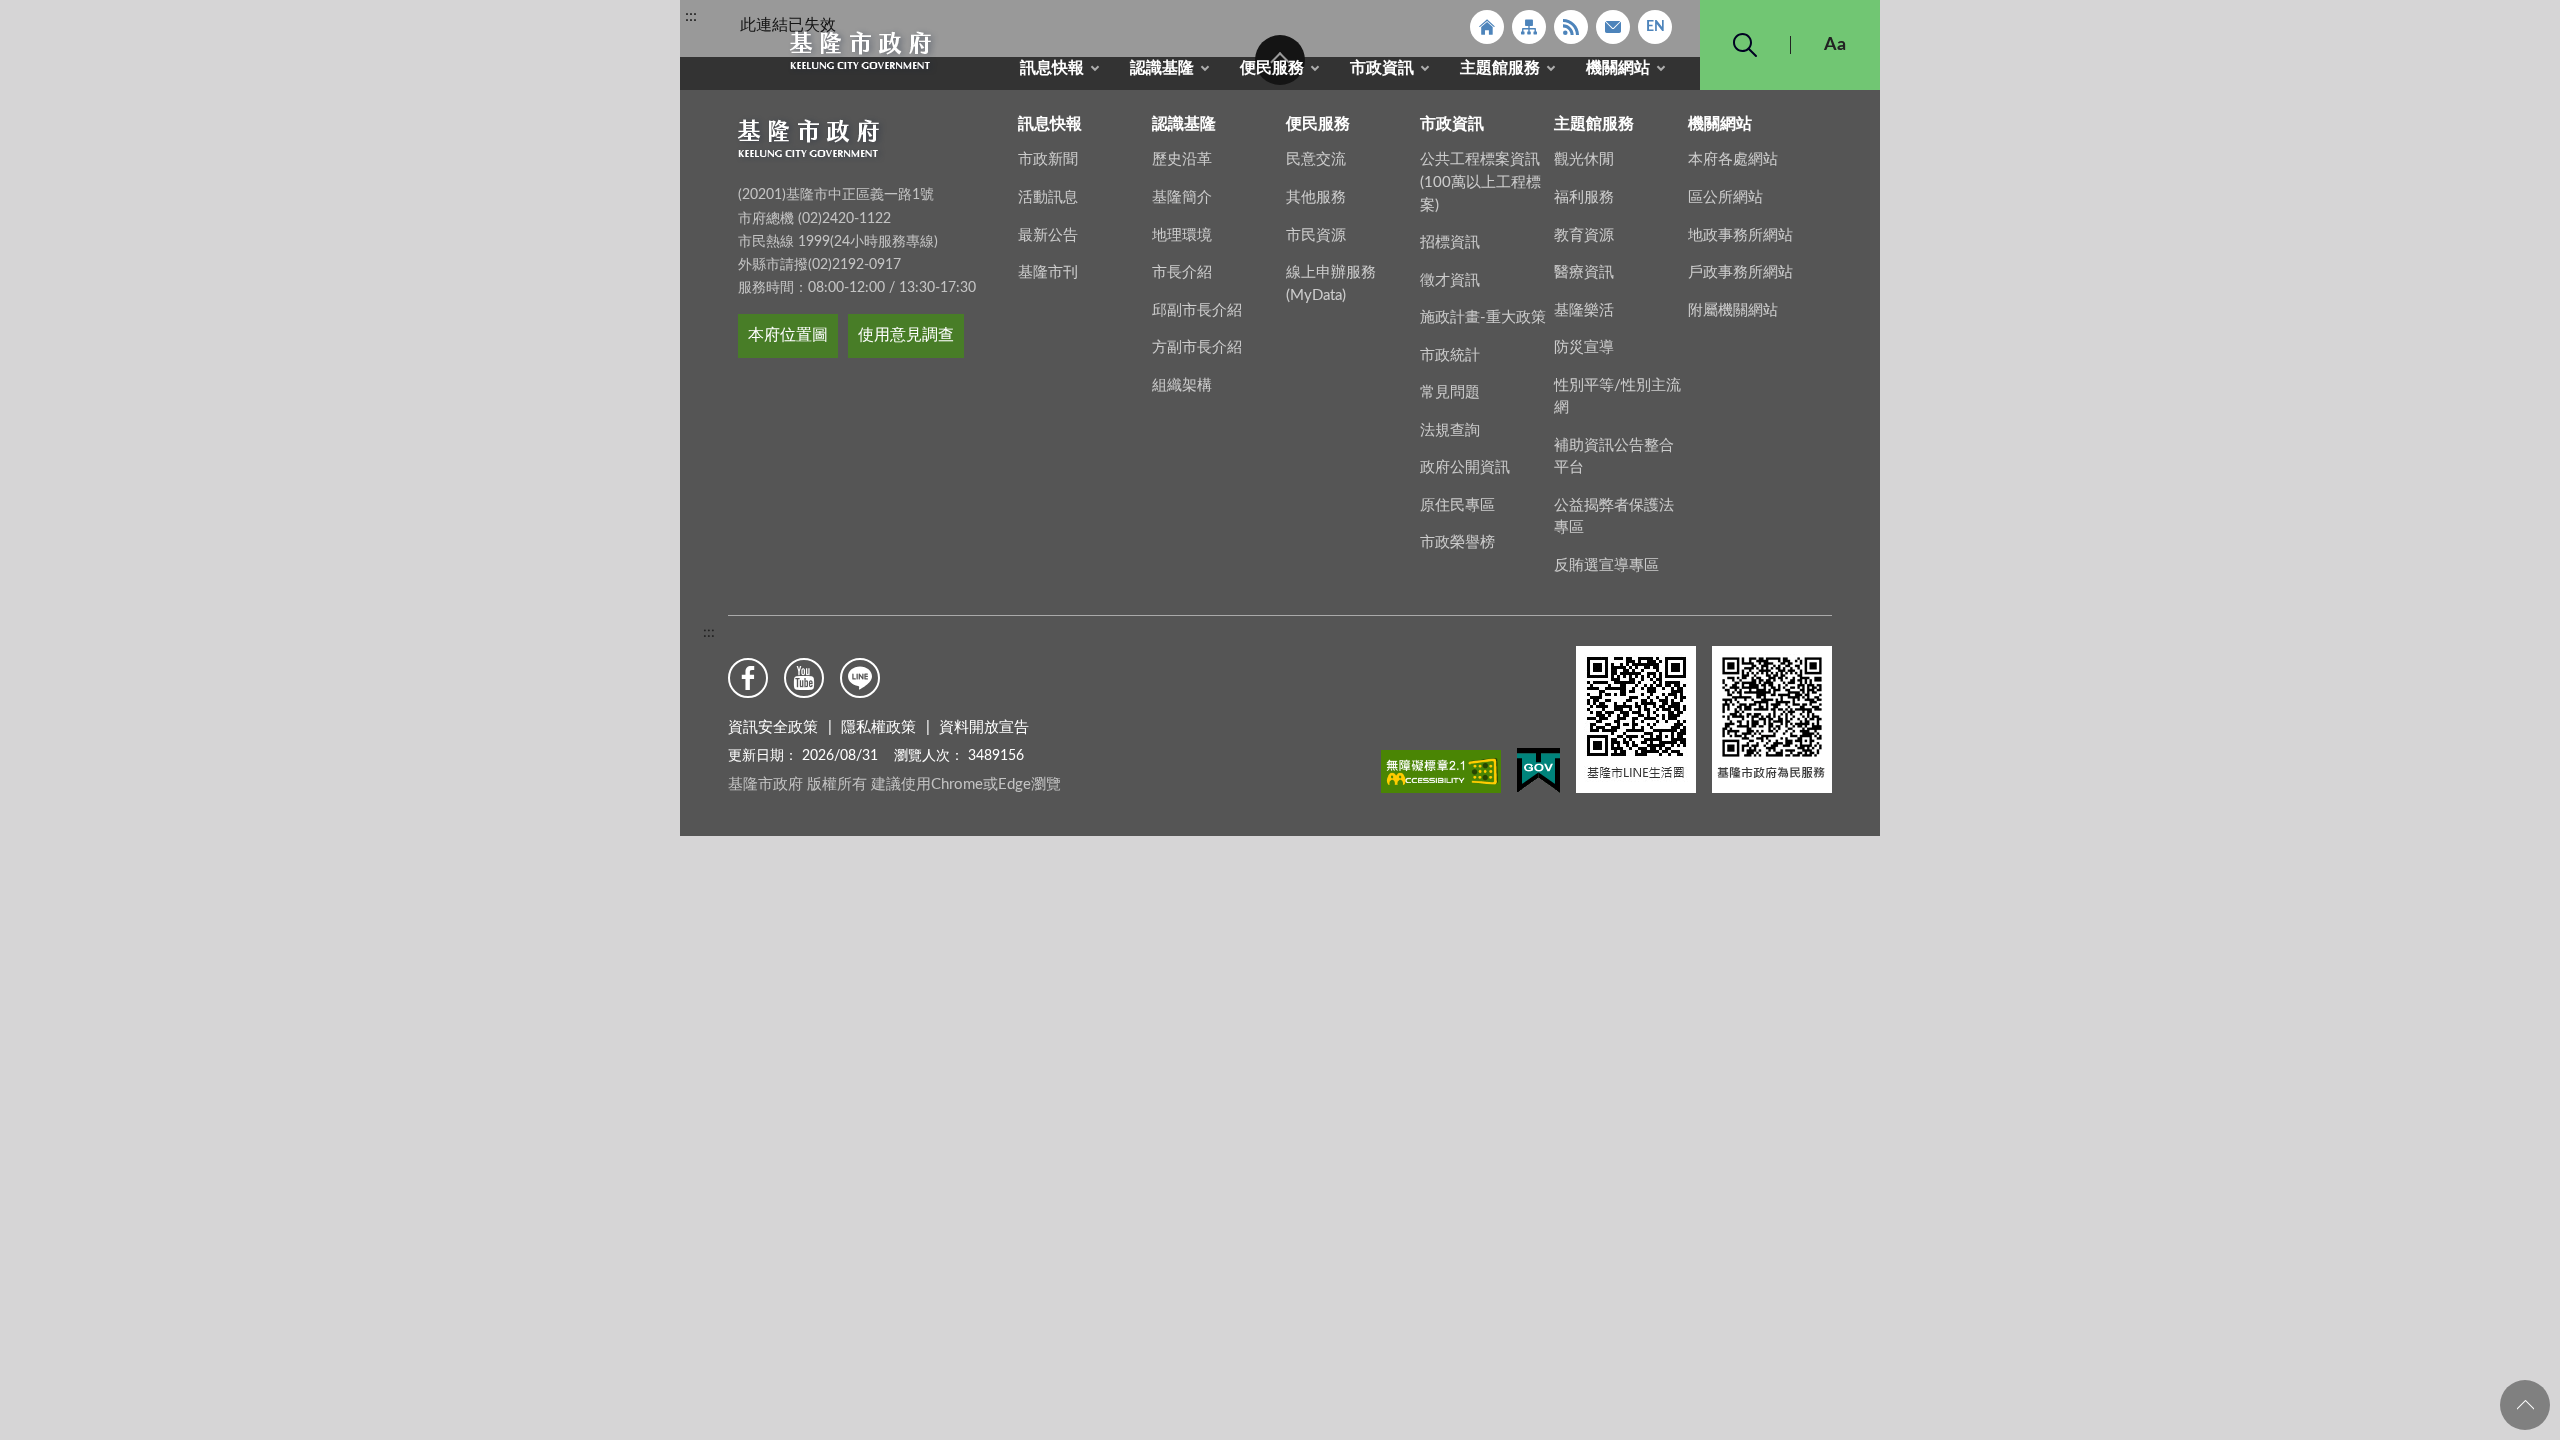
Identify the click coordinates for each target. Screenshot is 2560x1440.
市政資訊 (1382, 68)
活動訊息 (1048, 197)
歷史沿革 (1182, 159)
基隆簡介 (1182, 197)
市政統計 (1450, 355)
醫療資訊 (1584, 272)
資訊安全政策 (773, 727)
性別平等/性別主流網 (1617, 397)
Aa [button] (1835, 45)
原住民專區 (1457, 505)
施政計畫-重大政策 (1483, 317)
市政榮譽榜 (1457, 542)
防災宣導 (1584, 347)
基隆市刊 (1048, 272)
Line (860, 678)
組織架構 (1182, 385)
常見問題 (1450, 392)
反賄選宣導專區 (1606, 565)
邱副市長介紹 (1197, 310)
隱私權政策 (878, 727)
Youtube (804, 678)
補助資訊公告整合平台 (1614, 457)
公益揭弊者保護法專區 (1614, 517)
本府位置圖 (788, 335)
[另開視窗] (1441, 775)
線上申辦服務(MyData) (1331, 284)
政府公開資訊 (1465, 467)
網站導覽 (1529, 27)
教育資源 (1584, 235)
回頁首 (2525, 1405)
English (1655, 27)
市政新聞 (1048, 159)
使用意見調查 (906, 335)
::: (691, 16)
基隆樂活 (1584, 310)
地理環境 (1182, 235)
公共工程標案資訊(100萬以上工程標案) (1480, 182)
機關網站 (1618, 68)
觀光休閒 (1584, 159)
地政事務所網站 (1740, 235)
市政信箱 (1613, 27)
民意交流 (1316, 159)
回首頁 (1487, 27)
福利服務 (1584, 197)
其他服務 (1316, 197)
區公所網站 (1725, 197)
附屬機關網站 (1733, 310)
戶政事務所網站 (1740, 272)
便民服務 (1272, 68)
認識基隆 (1162, 68)
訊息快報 (1052, 68)
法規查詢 (1450, 430)
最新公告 (1048, 235)
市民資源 (1316, 235)
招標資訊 (1450, 242)
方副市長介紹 (1197, 347)
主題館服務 (1500, 68)
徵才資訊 (1450, 280)
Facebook (748, 678)
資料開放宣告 (984, 727)
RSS (1571, 27)
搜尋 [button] (1745, 45)
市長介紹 (1182, 272)
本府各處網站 (1733, 159)
